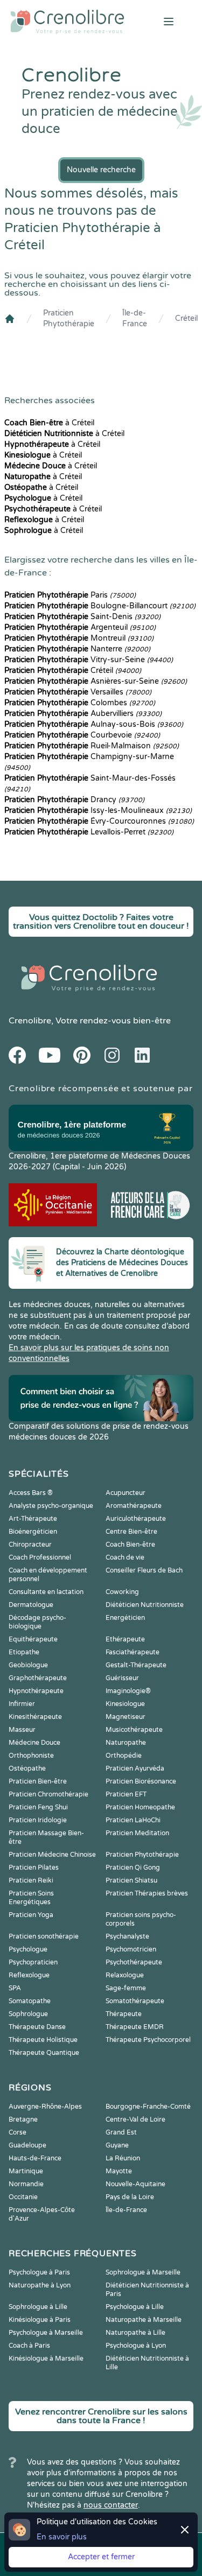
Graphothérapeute (38, 1678)
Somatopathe (30, 2001)
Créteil (186, 318)
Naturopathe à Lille (135, 2333)
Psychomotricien (131, 1949)
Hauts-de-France (35, 2158)
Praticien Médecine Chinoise (52, 1855)
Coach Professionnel (40, 1557)
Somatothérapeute (135, 2001)
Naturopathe (126, 1743)
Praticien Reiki (31, 1880)
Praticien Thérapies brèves (147, 1893)
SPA (15, 1988)
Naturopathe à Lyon (40, 2285)
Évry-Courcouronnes (99, 821)
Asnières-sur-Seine (96, 681)
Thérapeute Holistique (43, 2040)
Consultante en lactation (46, 1592)
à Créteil (49, 423)
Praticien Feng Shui (38, 1807)
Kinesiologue (125, 1704)
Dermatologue (31, 1605)
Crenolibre (30, 1021)
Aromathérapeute (134, 1506)
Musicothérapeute (134, 1730)
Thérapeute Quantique (44, 2053)
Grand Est (121, 2132)
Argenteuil (80, 627)
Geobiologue (28, 1665)
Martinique (26, 2171)
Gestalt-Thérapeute (136, 1665)
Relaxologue (125, 1975)
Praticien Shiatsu (131, 1880)
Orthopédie (124, 1756)
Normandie (26, 2184)
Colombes (80, 703)
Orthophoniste (31, 1756)
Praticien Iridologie (38, 1820)
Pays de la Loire (130, 2197)
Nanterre (77, 649)
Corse (18, 2132)
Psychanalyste (127, 1936)
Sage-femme (126, 1988)
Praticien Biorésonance (141, 1781)
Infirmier (22, 1704)
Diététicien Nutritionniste (145, 1605)
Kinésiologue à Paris (40, 2320)
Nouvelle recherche (101, 170)
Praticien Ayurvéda (135, 1768)
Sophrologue (28, 2014)
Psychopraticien (33, 1962)
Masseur (22, 1730)
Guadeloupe (27, 2145)
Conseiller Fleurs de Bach (144, 1570)
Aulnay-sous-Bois (94, 724)
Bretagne (23, 2119)
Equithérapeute (33, 1639)
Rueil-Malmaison (92, 746)
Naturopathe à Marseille (144, 2320)
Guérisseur (122, 1678)
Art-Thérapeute (33, 1519)
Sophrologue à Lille (38, 2307)
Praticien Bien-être (38, 1781)
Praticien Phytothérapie (69, 318)
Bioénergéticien (33, 1532)
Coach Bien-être (130, 1545)
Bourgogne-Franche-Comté (148, 2107)
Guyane (117, 2145)
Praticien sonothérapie (44, 1936)
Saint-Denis (82, 617)
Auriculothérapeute (136, 1519)
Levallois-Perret (89, 832)
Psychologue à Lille (135, 2307)
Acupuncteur (126, 1493)
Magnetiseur (126, 1717)
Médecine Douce (34, 1743)
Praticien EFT (126, 1794)
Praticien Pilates (34, 1868)
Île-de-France (135, 318)
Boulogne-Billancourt (100, 606)
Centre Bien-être (131, 1532)
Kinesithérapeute (35, 1717)
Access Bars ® (31, 1493)
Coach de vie (125, 1557)
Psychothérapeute (134, 1962)
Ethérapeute (125, 1639)
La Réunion (123, 2158)
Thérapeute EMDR (135, 2027)
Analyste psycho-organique (51, 1506)
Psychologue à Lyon (136, 2346)
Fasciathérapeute (133, 1652)
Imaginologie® (128, 1691)
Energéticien (125, 1618)
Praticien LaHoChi (133, 1820)
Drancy (74, 800)
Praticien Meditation (137, 1833)
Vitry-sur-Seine (89, 660)
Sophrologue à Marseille (143, 2272)
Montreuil (79, 638)
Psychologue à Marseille (46, 2333)
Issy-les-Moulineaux (98, 810)
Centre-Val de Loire (135, 2119)
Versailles (78, 692)
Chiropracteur (30, 1545)
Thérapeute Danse (37, 2027)
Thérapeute (124, 2014)
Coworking (122, 1592)
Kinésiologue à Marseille (46, 2359)
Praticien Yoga (31, 1915)
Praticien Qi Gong (133, 1868)
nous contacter (111, 2505)
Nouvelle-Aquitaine (135, 2184)
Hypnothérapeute (36, 1691)
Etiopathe (24, 1652)
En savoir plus (62, 2537)
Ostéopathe (27, 1768)
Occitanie (23, 2197)
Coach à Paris (29, 2346)
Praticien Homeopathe (140, 1807)
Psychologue (28, 1949)
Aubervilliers (83, 714)
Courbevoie (82, 735)
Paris (70, 595)
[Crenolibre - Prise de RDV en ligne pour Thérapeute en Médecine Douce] (67, 22)
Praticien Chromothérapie (48, 1794)
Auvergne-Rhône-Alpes (45, 2107)
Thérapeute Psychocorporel (148, 2040)
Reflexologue (29, 1975)
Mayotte (119, 2171)
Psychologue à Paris (39, 2272)
